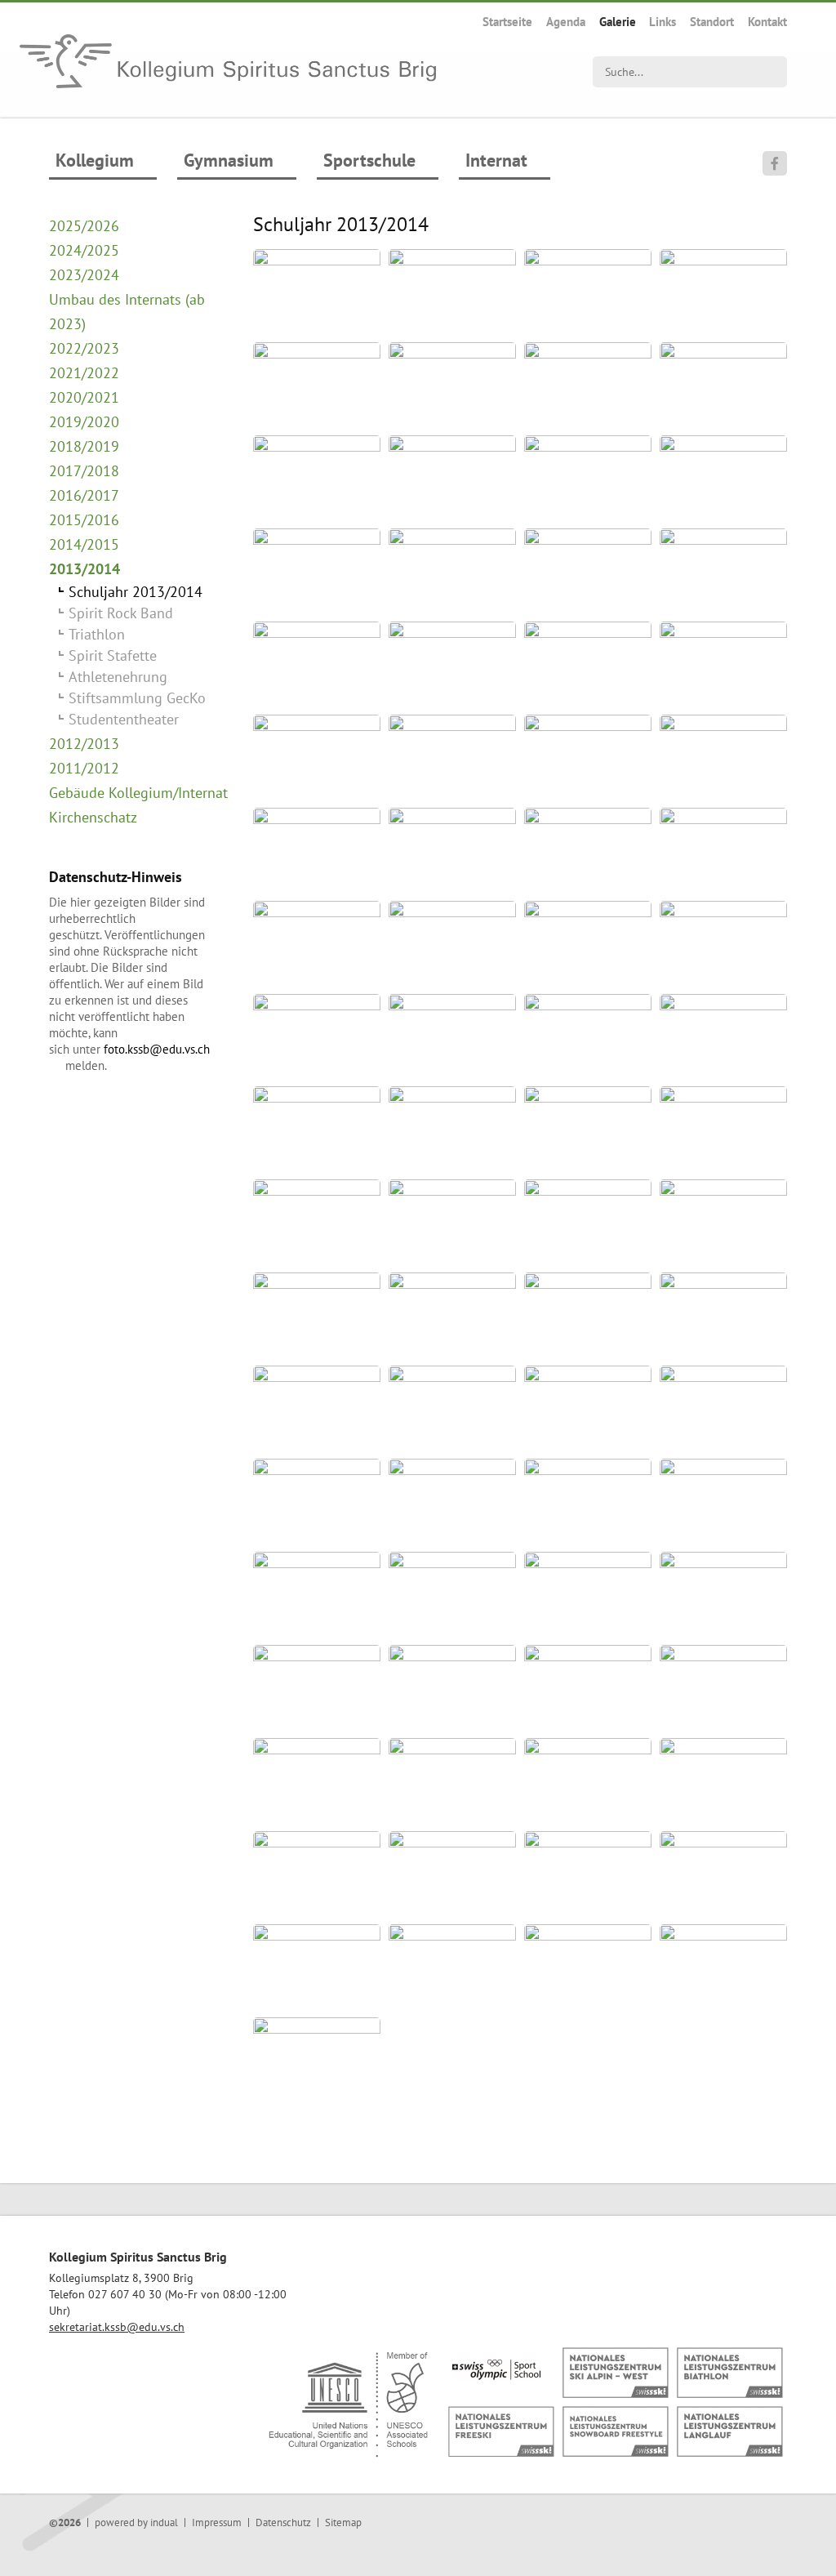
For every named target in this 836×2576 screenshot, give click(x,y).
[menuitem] (507, 22)
